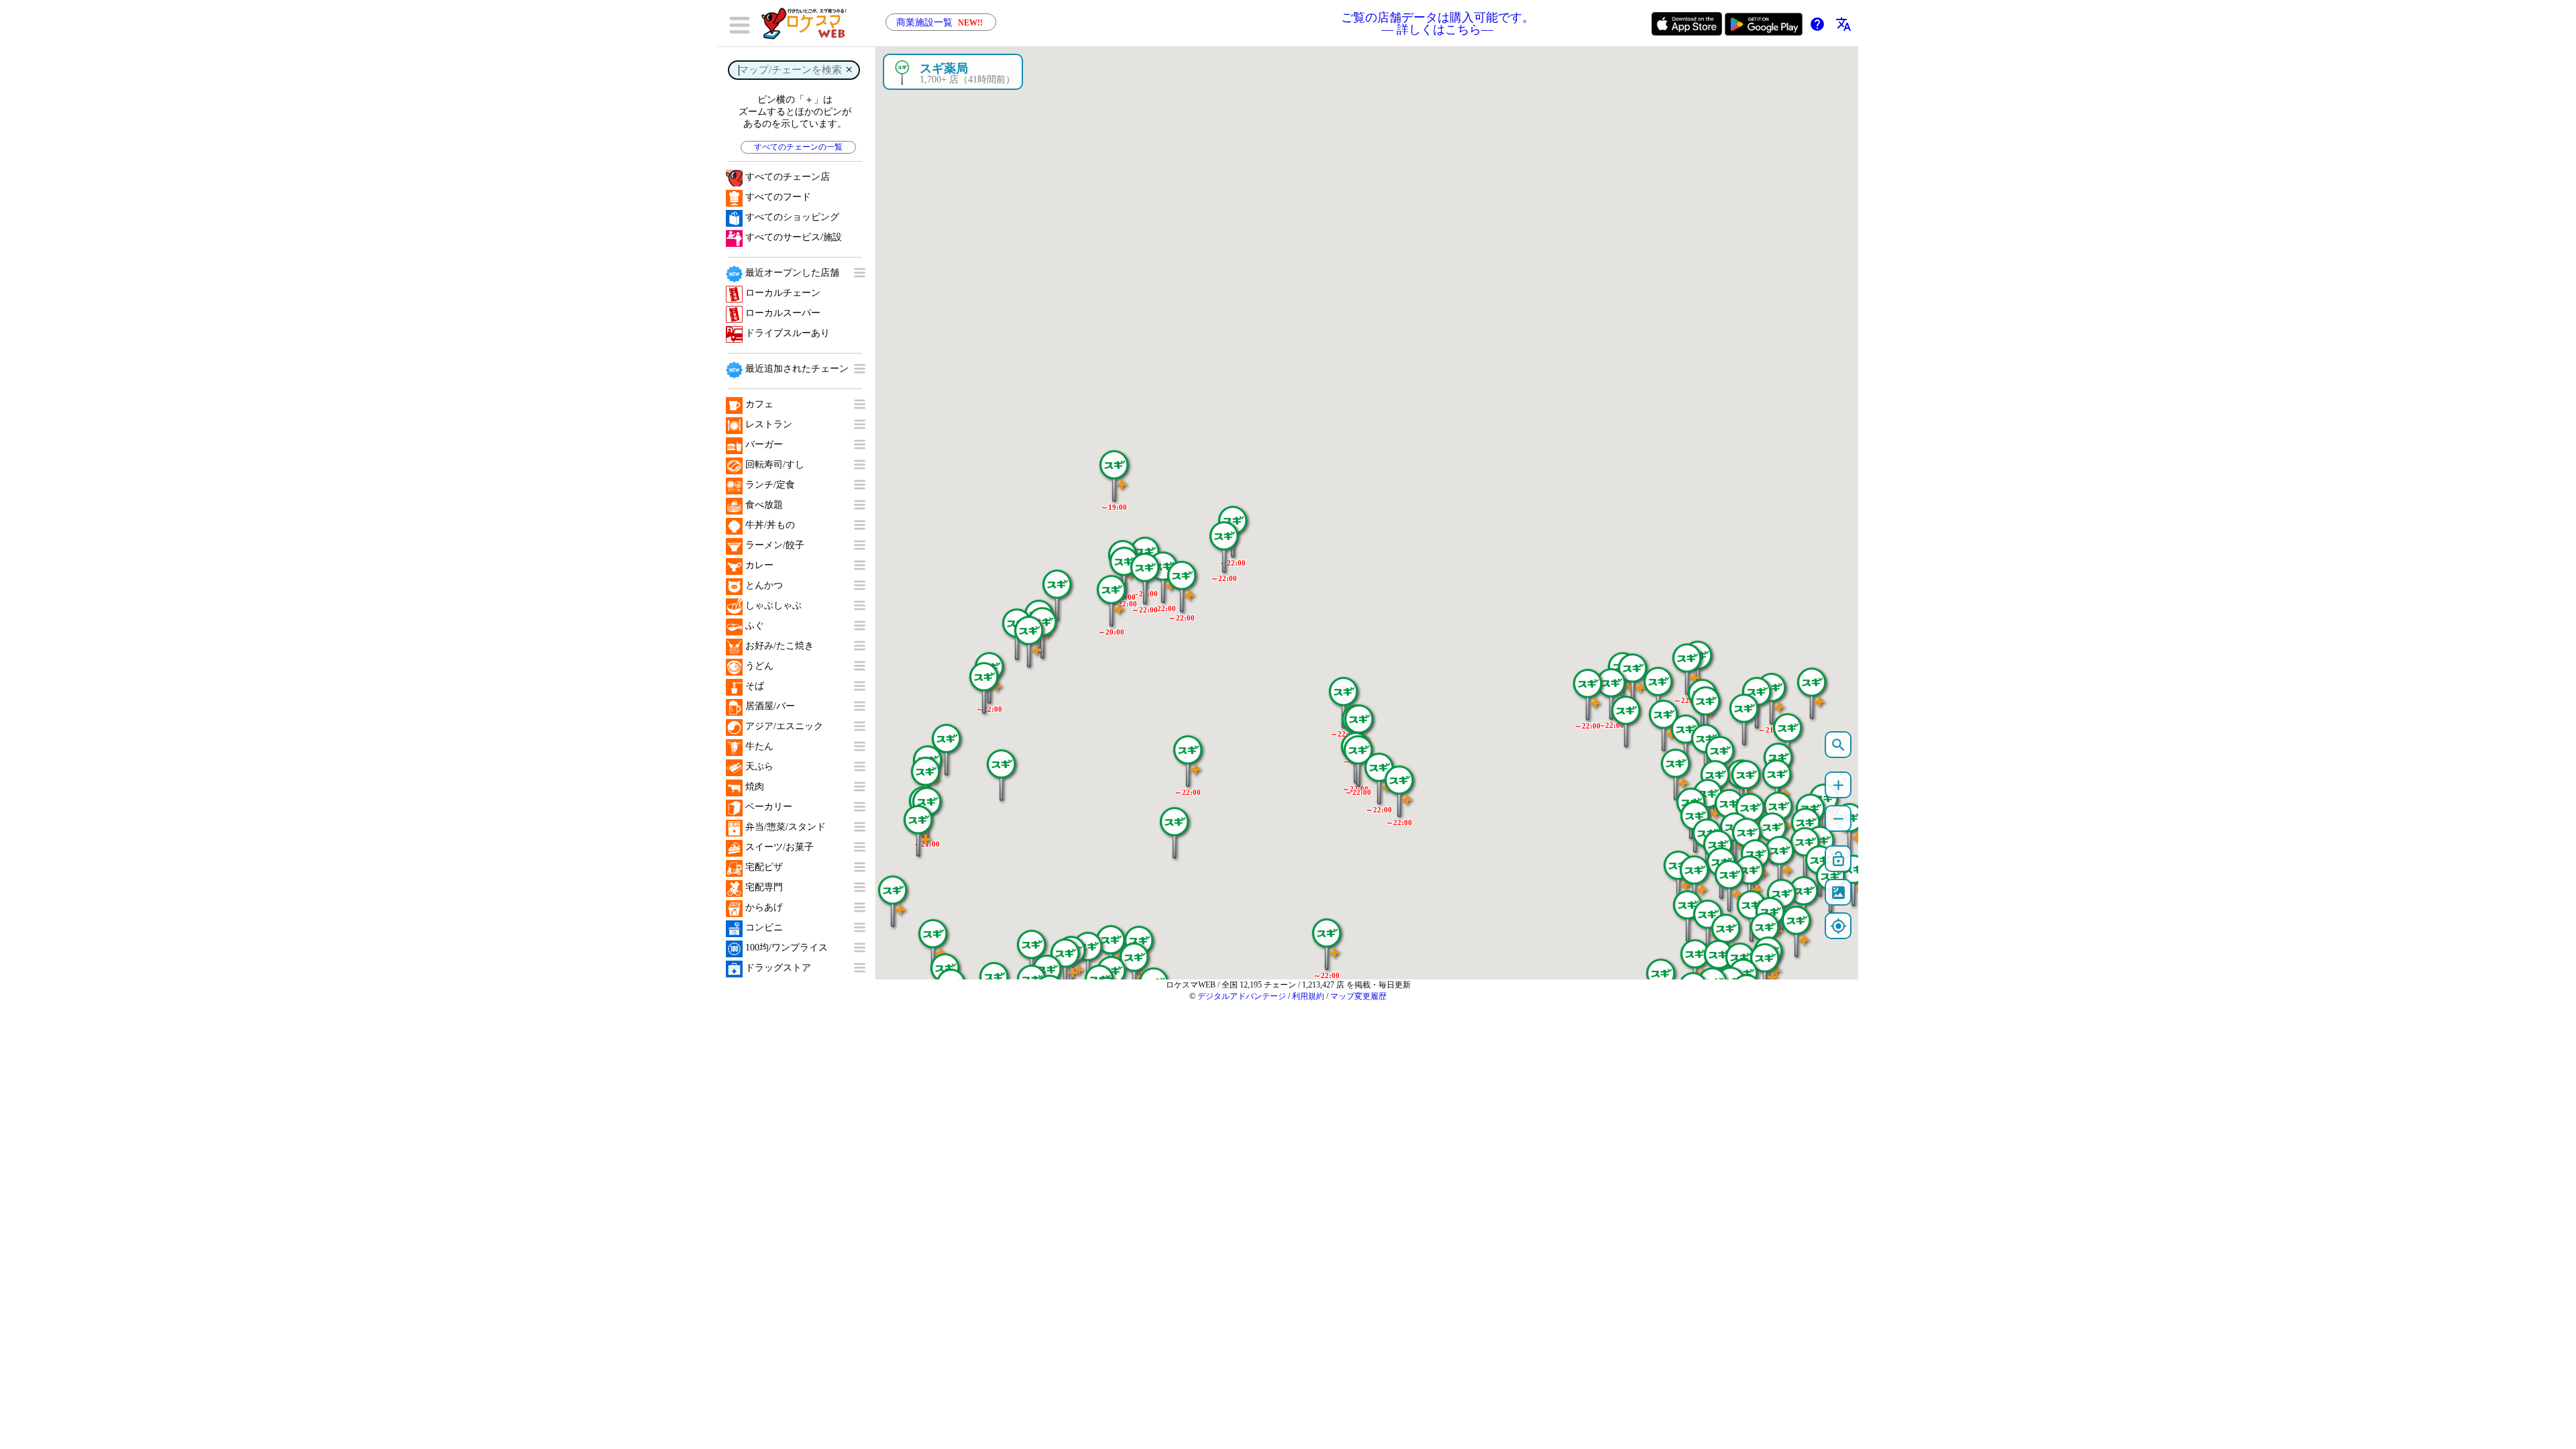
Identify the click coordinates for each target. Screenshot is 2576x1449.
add (1838, 785)
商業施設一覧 (940, 22)
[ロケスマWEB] (808, 23)
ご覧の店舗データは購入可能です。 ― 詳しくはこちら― (1438, 23)
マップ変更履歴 (1358, 996)
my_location (1838, 926)
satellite (1838, 893)
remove (1838, 819)
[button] (1686, 662)
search (1838, 745)
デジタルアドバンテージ (1242, 996)
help (1817, 24)
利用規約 (1308, 996)
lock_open (1838, 859)
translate (1843, 24)
